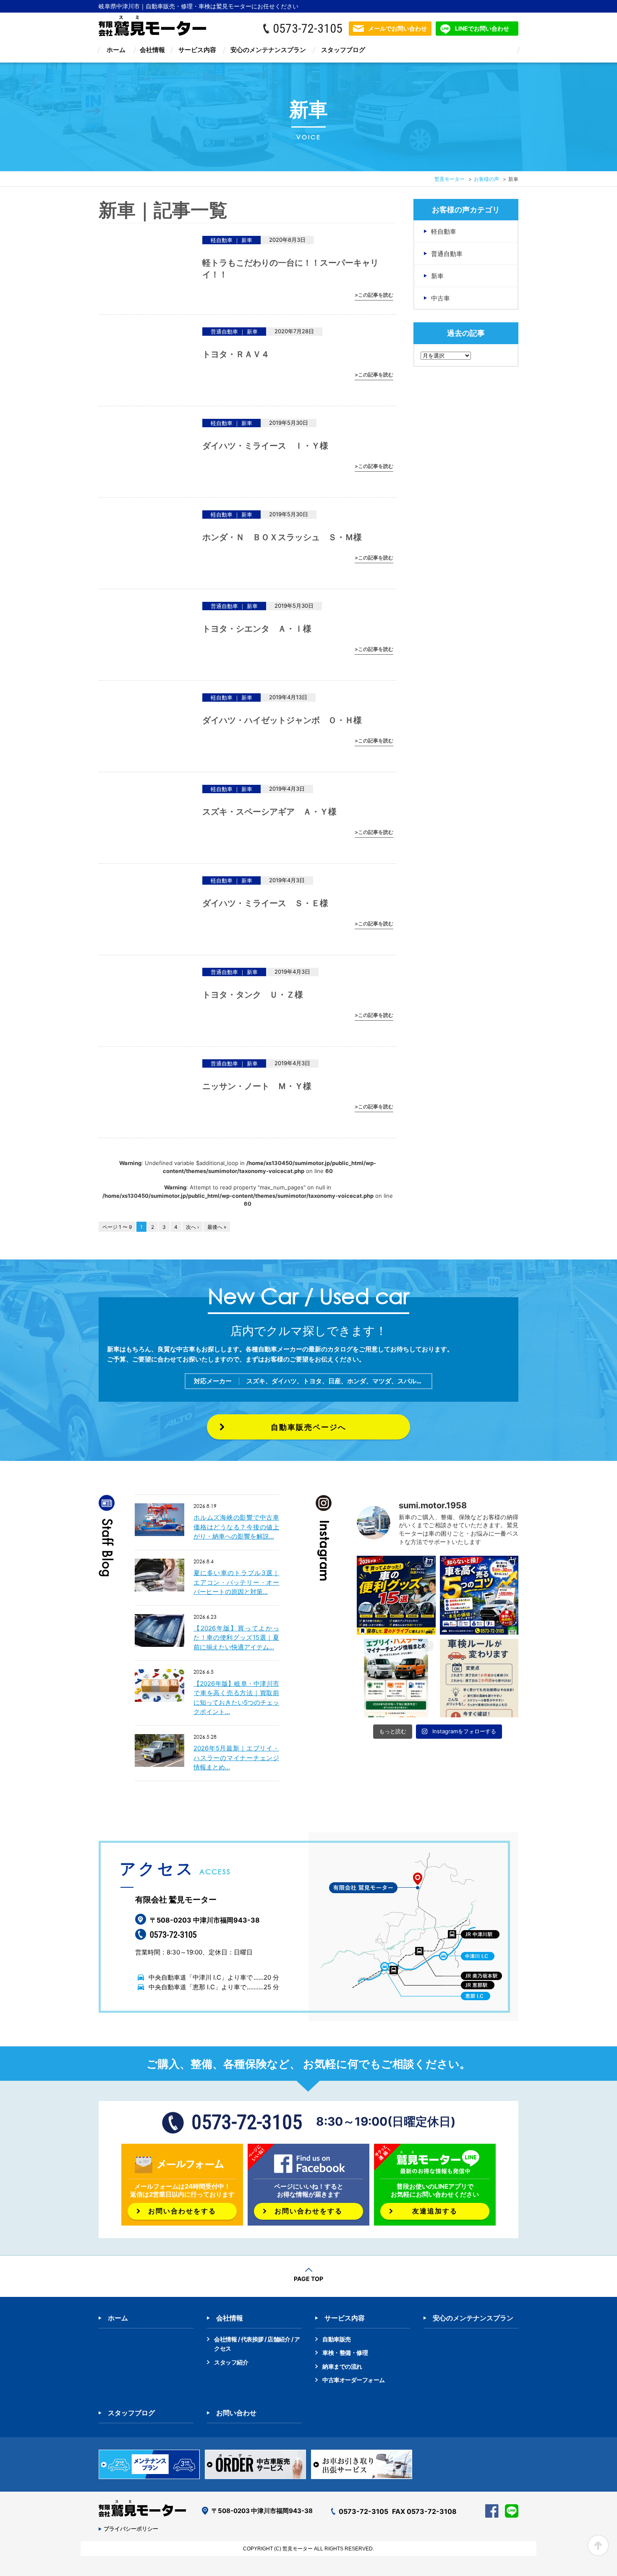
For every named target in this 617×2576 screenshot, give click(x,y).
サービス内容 (197, 50)
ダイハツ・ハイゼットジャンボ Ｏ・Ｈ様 (282, 720)
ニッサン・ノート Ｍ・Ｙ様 (257, 1086)
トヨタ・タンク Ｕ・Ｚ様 (253, 995)
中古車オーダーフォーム (354, 2380)
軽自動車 (444, 231)
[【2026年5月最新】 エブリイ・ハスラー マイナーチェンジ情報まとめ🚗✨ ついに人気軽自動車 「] (396, 1678)
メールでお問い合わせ (397, 28)
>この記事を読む (374, 295)
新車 (437, 276)
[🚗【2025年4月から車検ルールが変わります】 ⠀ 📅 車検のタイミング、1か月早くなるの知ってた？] (479, 1678)
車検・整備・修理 (345, 2353)
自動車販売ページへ (308, 1427)
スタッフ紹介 (231, 2362)
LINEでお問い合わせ (482, 28)
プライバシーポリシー (131, 2529)
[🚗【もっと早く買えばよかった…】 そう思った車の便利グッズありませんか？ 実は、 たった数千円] (396, 1595)
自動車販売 (337, 2339)
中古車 (441, 298)
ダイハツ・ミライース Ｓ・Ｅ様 (265, 903)
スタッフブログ (343, 50)
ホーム (116, 50)
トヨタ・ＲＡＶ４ (240, 354)
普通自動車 (447, 254)
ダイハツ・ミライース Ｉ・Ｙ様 (265, 446)
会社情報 (152, 50)
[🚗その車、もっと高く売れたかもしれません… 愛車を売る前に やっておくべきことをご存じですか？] (479, 1595)
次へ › (192, 1227)
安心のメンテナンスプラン (268, 50)
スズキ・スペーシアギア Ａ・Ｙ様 (269, 812)
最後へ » (217, 1227)
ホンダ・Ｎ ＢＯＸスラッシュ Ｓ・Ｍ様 (282, 537)
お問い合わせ (236, 2413)
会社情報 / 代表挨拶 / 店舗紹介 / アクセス (257, 2344)
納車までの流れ (342, 2366)
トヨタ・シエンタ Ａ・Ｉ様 (257, 629)
